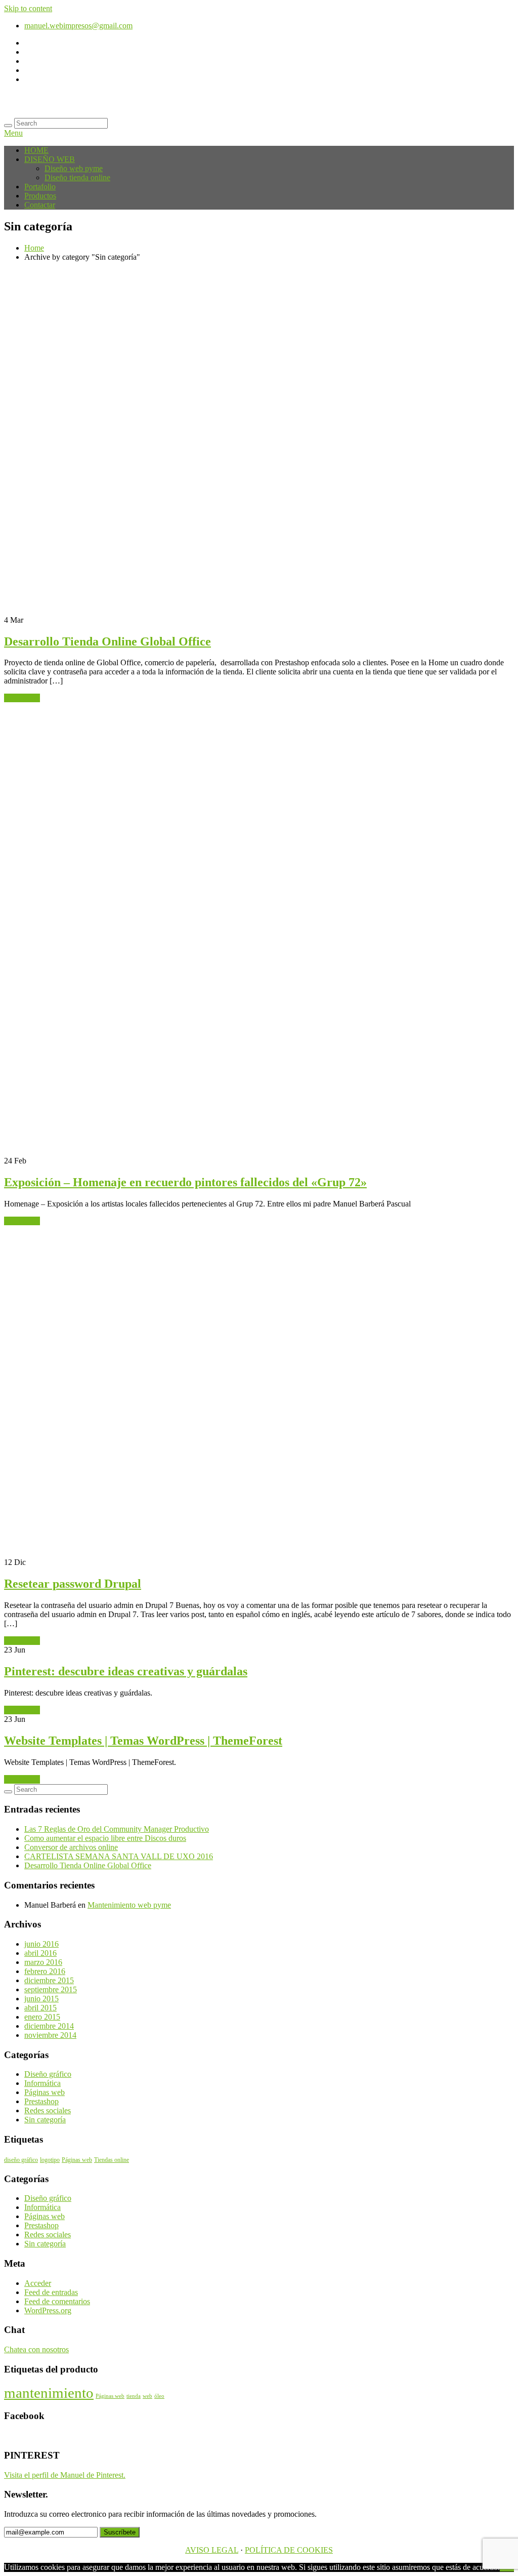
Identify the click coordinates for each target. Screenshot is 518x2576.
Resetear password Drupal (73, 1584)
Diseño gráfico (48, 2074)
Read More (22, 698)
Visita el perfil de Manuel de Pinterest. (65, 2475)
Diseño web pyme (74, 168)
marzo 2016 (43, 1962)
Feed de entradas (51, 2292)
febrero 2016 (45, 1971)
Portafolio (40, 187)
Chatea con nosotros (36, 2349)
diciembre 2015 (49, 1980)
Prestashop (41, 2101)
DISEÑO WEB (50, 159)
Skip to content (28, 8)
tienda (134, 2396)
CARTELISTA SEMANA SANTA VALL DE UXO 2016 (119, 1856)
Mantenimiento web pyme (129, 1905)
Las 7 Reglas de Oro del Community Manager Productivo (117, 1829)
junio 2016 (41, 1944)
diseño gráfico (21, 2160)
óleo (159, 2396)
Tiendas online (112, 2160)
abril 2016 (40, 1953)
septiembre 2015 (51, 1989)
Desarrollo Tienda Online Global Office (107, 641)
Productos (40, 196)
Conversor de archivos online (71, 1847)
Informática (42, 2083)
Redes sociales (48, 2110)
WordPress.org (48, 2310)
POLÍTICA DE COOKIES (289, 2550)
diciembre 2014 (49, 2026)
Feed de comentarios (57, 2301)
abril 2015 (40, 2008)
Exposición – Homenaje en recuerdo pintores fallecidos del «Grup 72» (185, 1182)
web (147, 2396)
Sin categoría (45, 2120)
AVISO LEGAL (212, 2550)
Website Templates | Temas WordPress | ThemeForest (143, 1741)
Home (34, 248)
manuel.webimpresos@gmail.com (78, 26)
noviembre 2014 (50, 2035)
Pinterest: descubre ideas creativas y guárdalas (126, 1671)
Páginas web (45, 2092)
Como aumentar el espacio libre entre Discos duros (105, 1838)
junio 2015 (41, 1999)
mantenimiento (49, 2393)
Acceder (38, 2283)
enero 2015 (42, 2017)
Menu (13, 133)
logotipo (50, 2160)
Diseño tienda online (77, 177)
